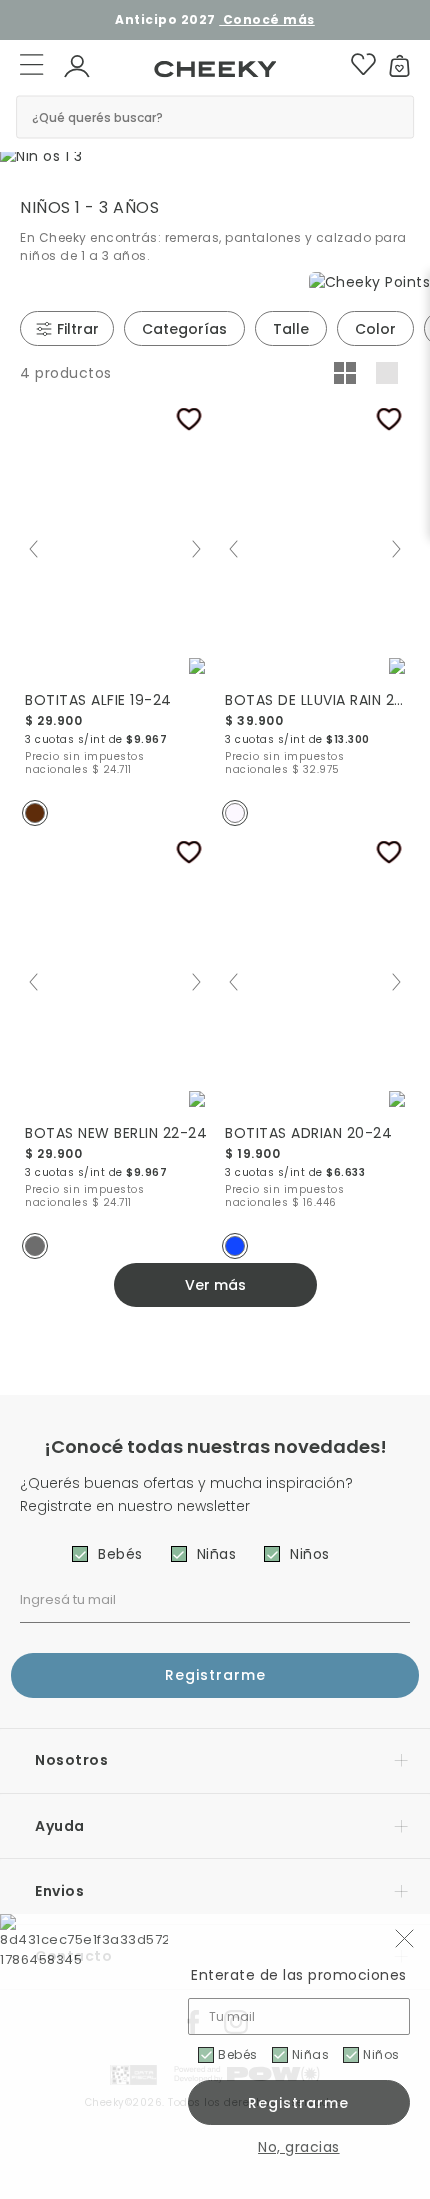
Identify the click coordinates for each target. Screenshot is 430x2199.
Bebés (238, 2054)
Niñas (311, 2054)
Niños (381, 2054)
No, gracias (299, 2147)
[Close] (401, 27)
